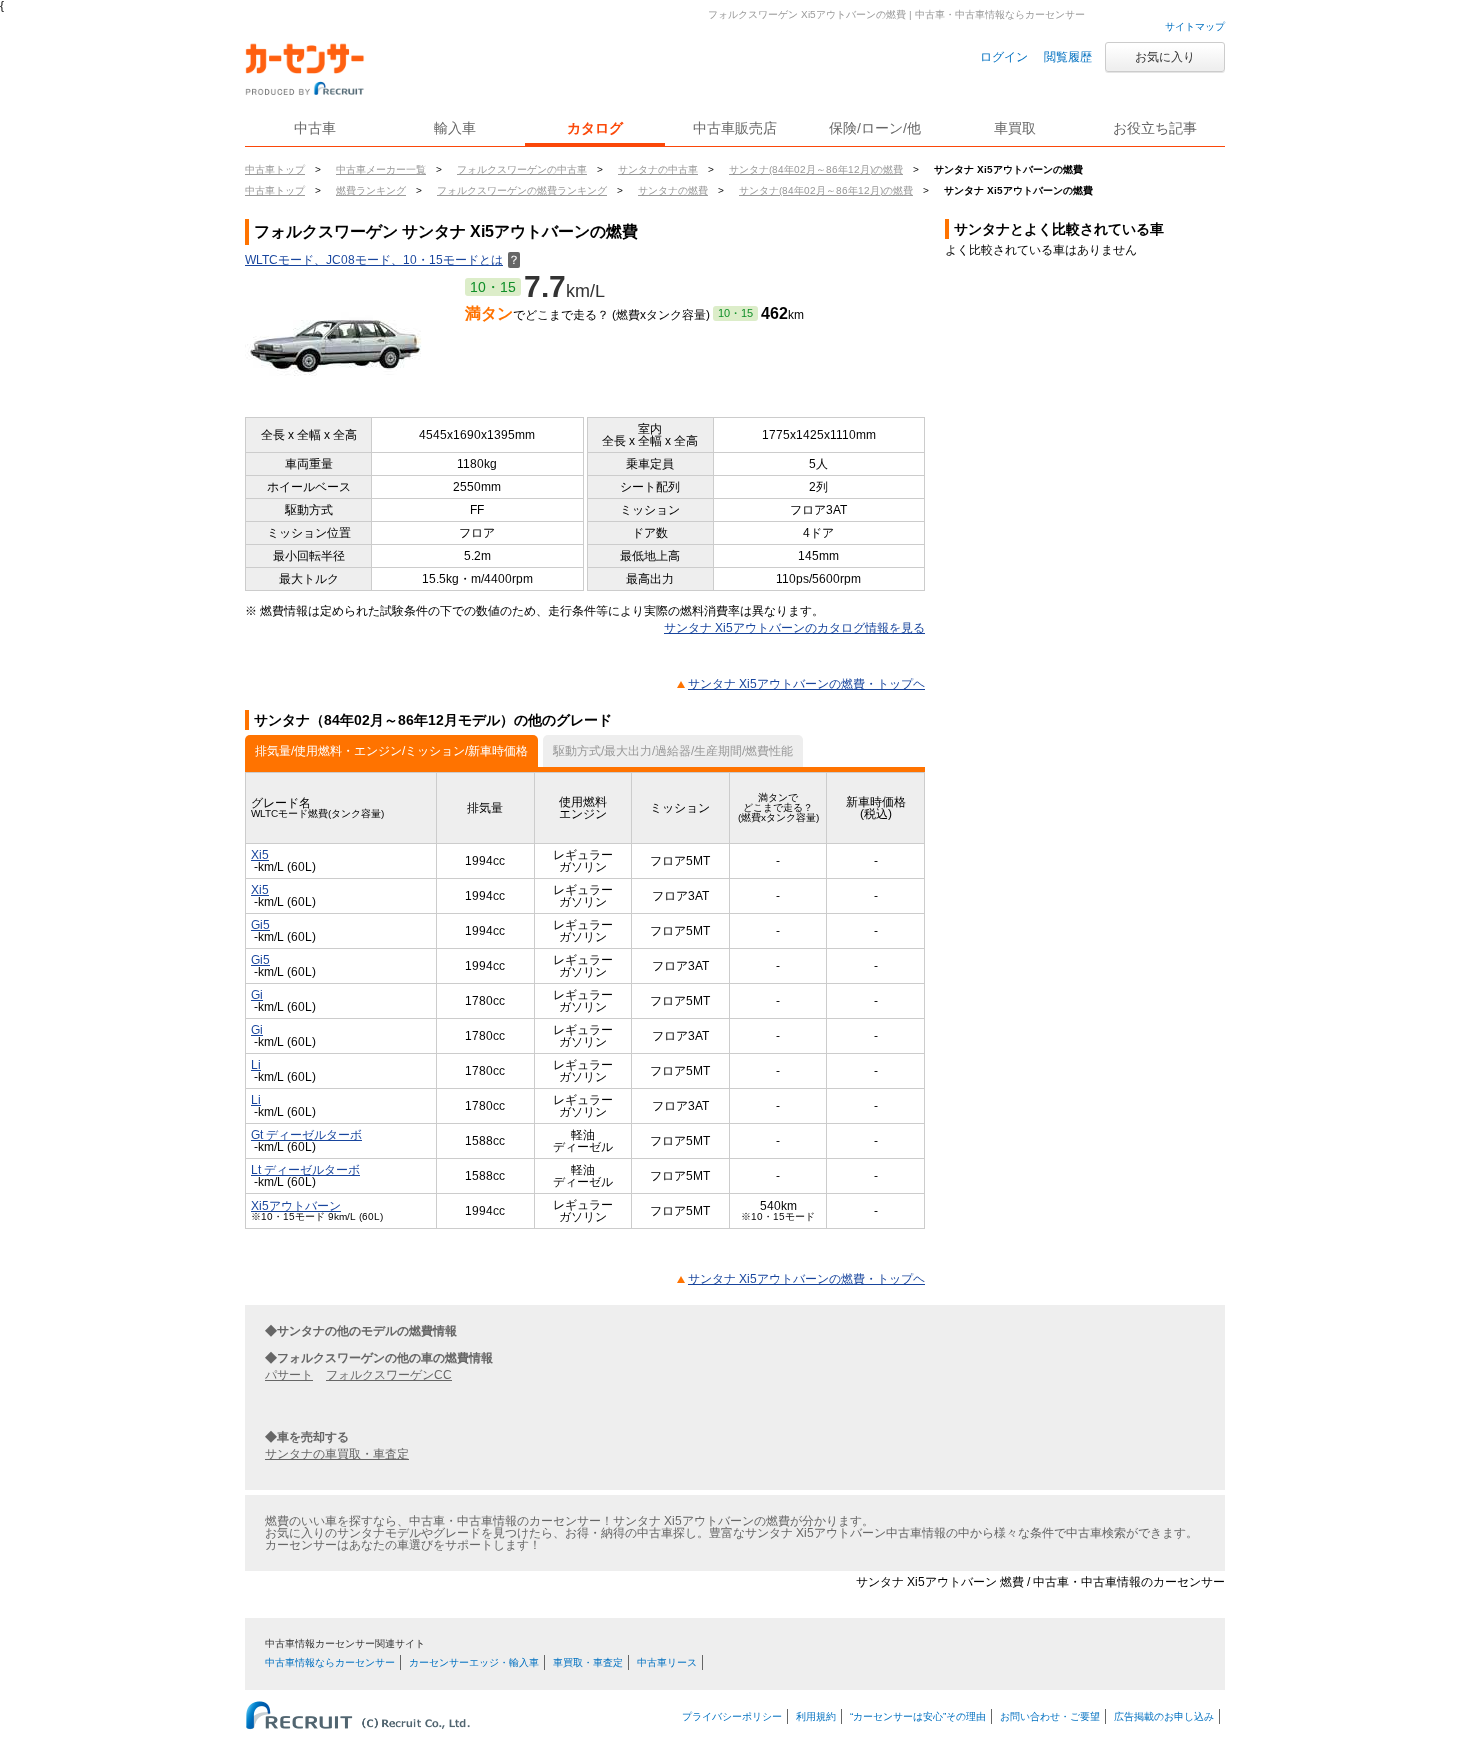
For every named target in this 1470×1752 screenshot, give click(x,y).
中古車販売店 (735, 128)
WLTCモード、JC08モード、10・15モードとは (382, 260)
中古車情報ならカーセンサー (330, 1662)
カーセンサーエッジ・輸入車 (474, 1662)
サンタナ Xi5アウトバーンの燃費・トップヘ (806, 684)
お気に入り (1165, 57)
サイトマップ (1195, 26)
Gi (257, 995)
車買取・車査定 (588, 1662)
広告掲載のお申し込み (1164, 1716)
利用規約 (816, 1716)
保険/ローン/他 (875, 128)
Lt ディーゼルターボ (305, 1170)
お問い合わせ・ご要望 (1050, 1716)
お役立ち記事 (1155, 128)
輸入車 (455, 128)
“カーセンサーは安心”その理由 (918, 1716)
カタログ (595, 128)
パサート (289, 1375)
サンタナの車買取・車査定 (337, 1454)
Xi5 (260, 855)
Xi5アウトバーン (296, 1206)
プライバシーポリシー (732, 1716)
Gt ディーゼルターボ (306, 1135)
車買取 (1015, 128)
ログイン (1004, 57)
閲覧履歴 (1068, 57)
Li (256, 1065)
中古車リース (667, 1662)
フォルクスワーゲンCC (389, 1375)
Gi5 (260, 925)
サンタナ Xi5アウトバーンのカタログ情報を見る (794, 628)
